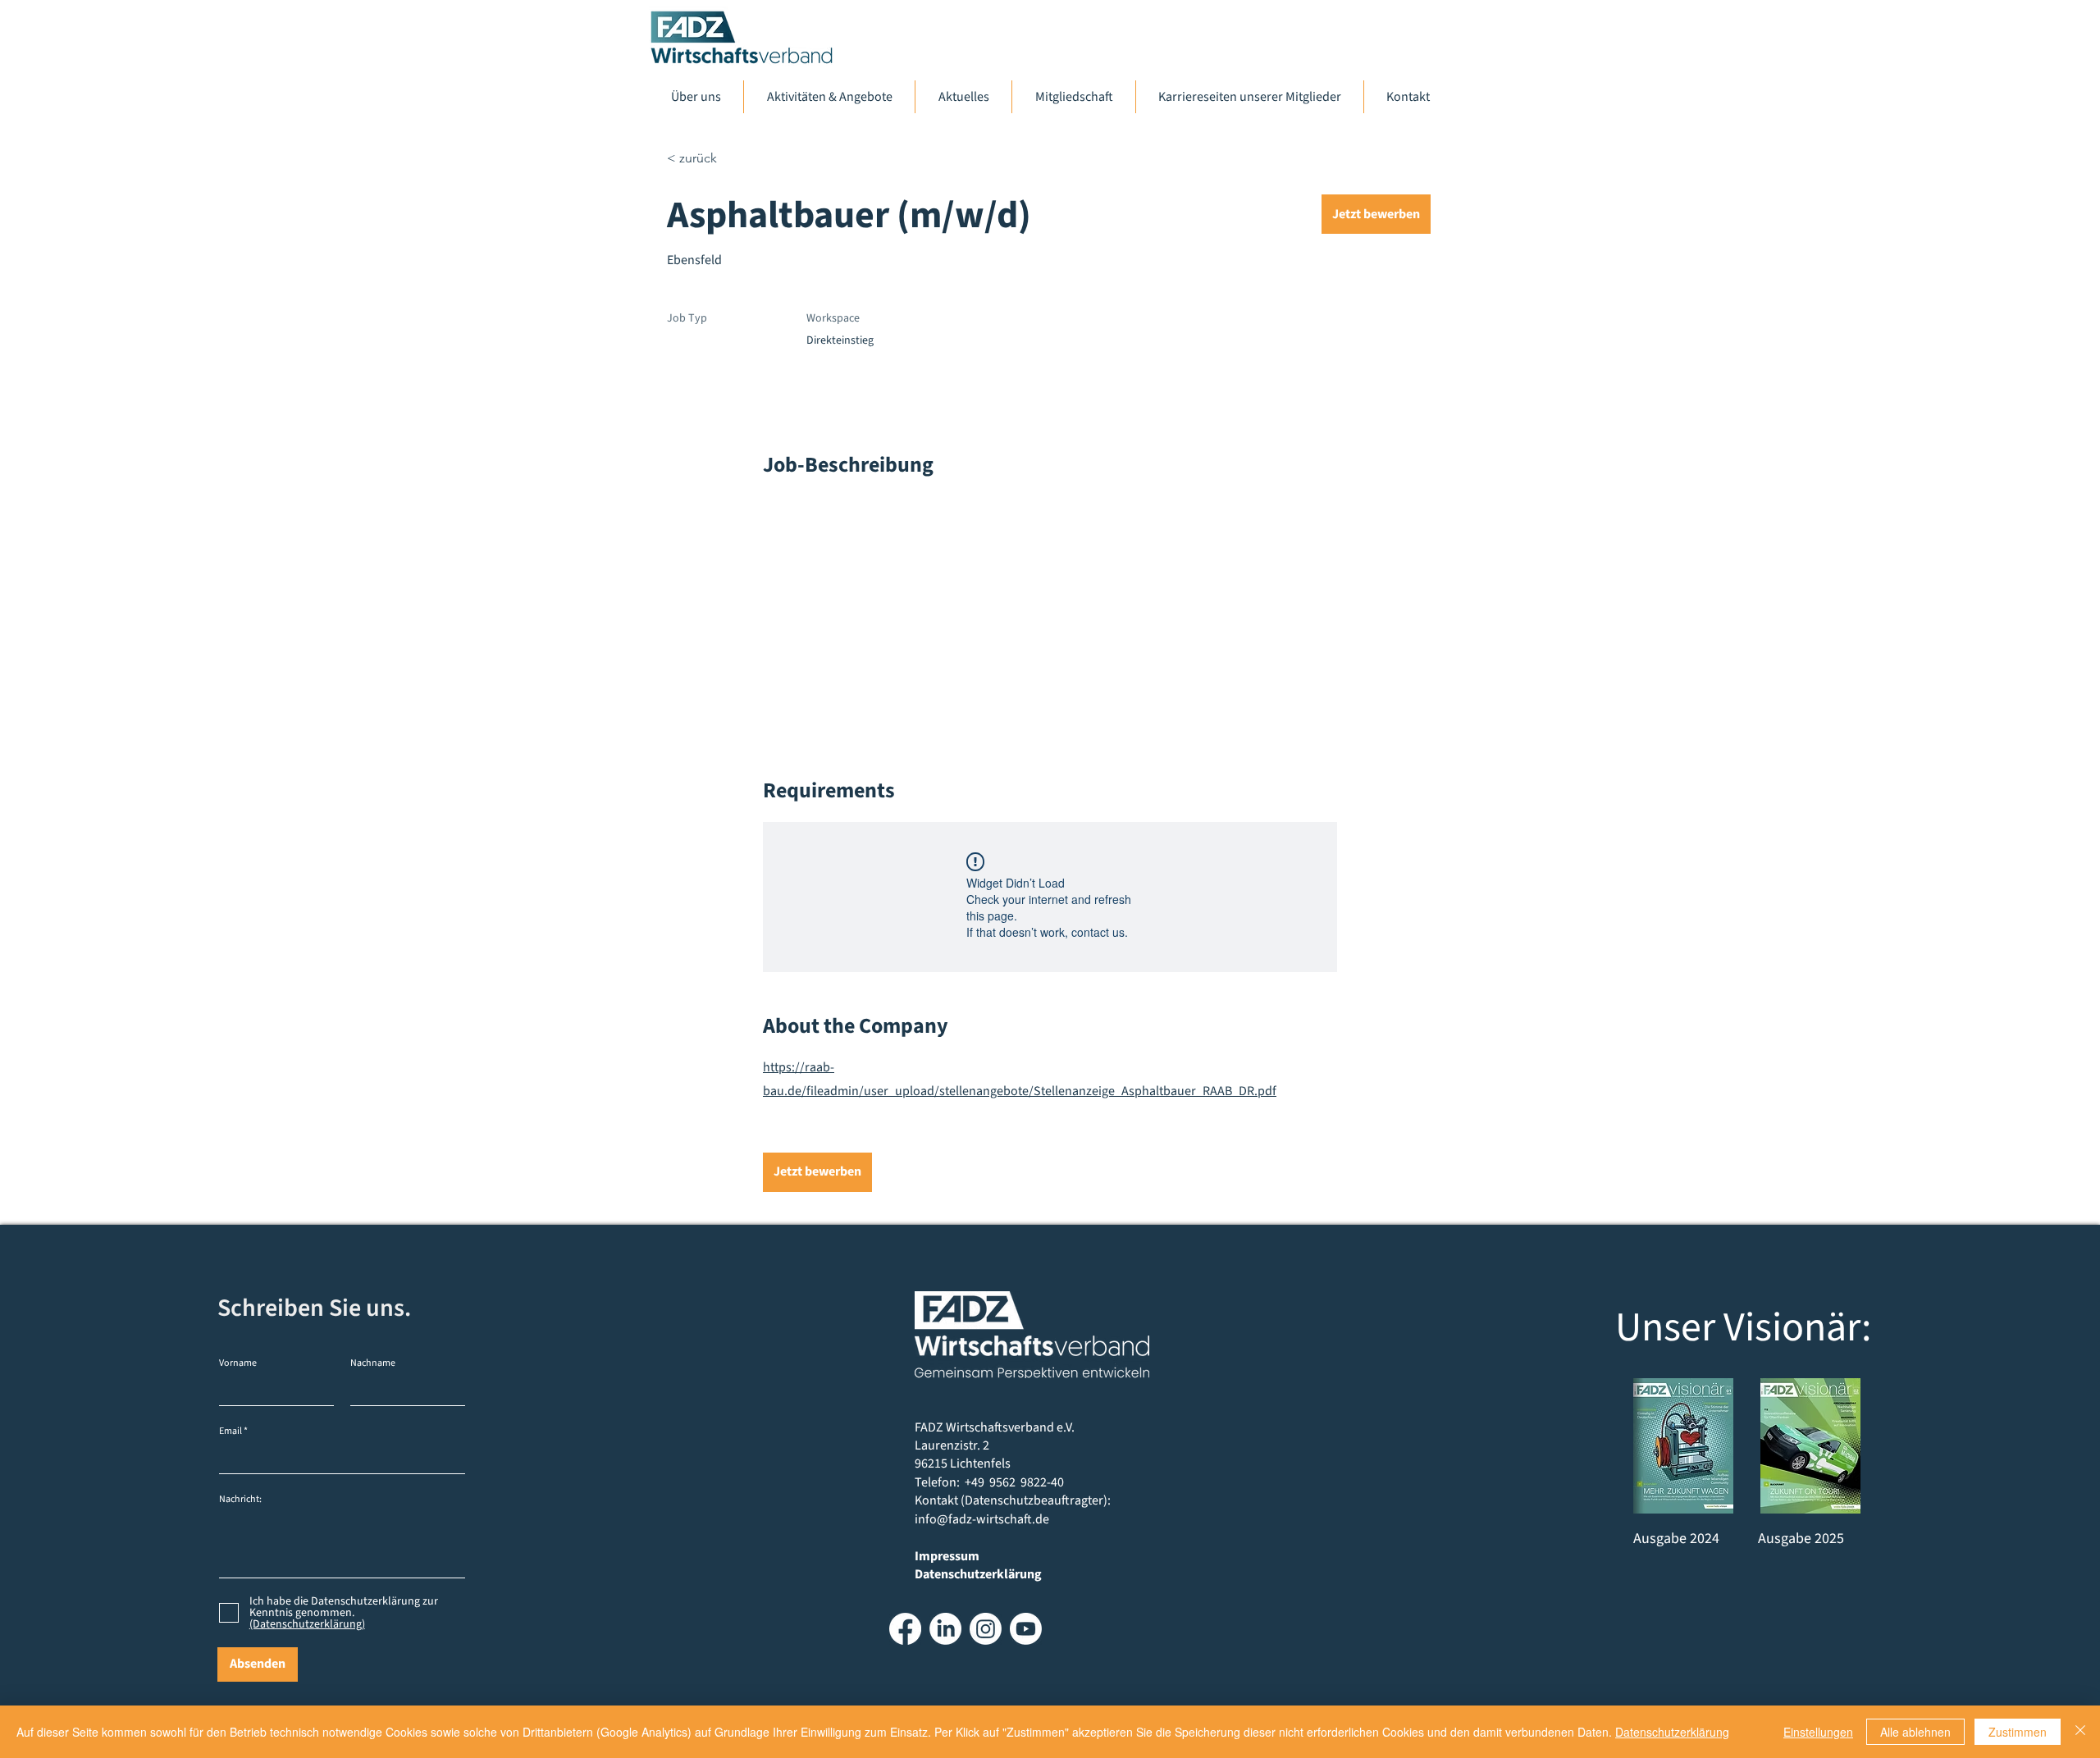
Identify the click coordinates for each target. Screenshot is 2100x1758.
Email (231, 1432)
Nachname (373, 1363)
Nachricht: (240, 1500)
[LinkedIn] (945, 1629)
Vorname (238, 1363)
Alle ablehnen (1915, 1732)
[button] (1376, 214)
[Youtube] (1026, 1629)
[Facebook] (905, 1629)
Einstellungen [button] (1818, 1732)
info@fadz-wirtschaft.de (982, 1519)
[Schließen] (2080, 1732)
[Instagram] (986, 1629)
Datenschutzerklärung (1672, 1732)
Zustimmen (2018, 1732)
